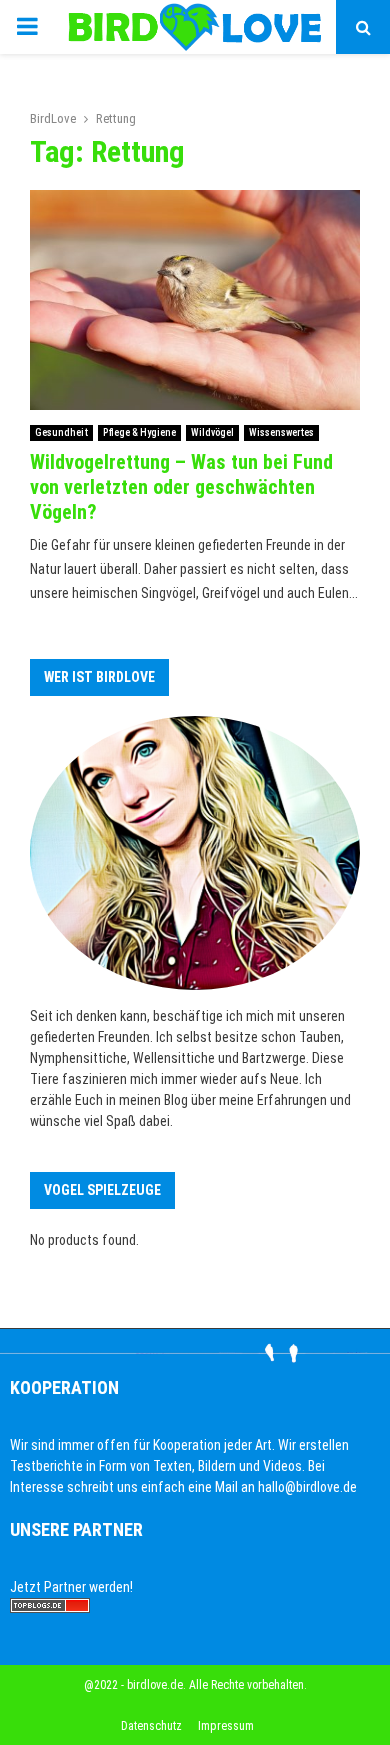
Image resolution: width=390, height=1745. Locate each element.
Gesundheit (61, 432)
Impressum (226, 1726)
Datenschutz (151, 1726)
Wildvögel (212, 432)
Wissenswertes (281, 432)
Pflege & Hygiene (139, 432)
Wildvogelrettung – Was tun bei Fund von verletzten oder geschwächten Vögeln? (181, 487)
